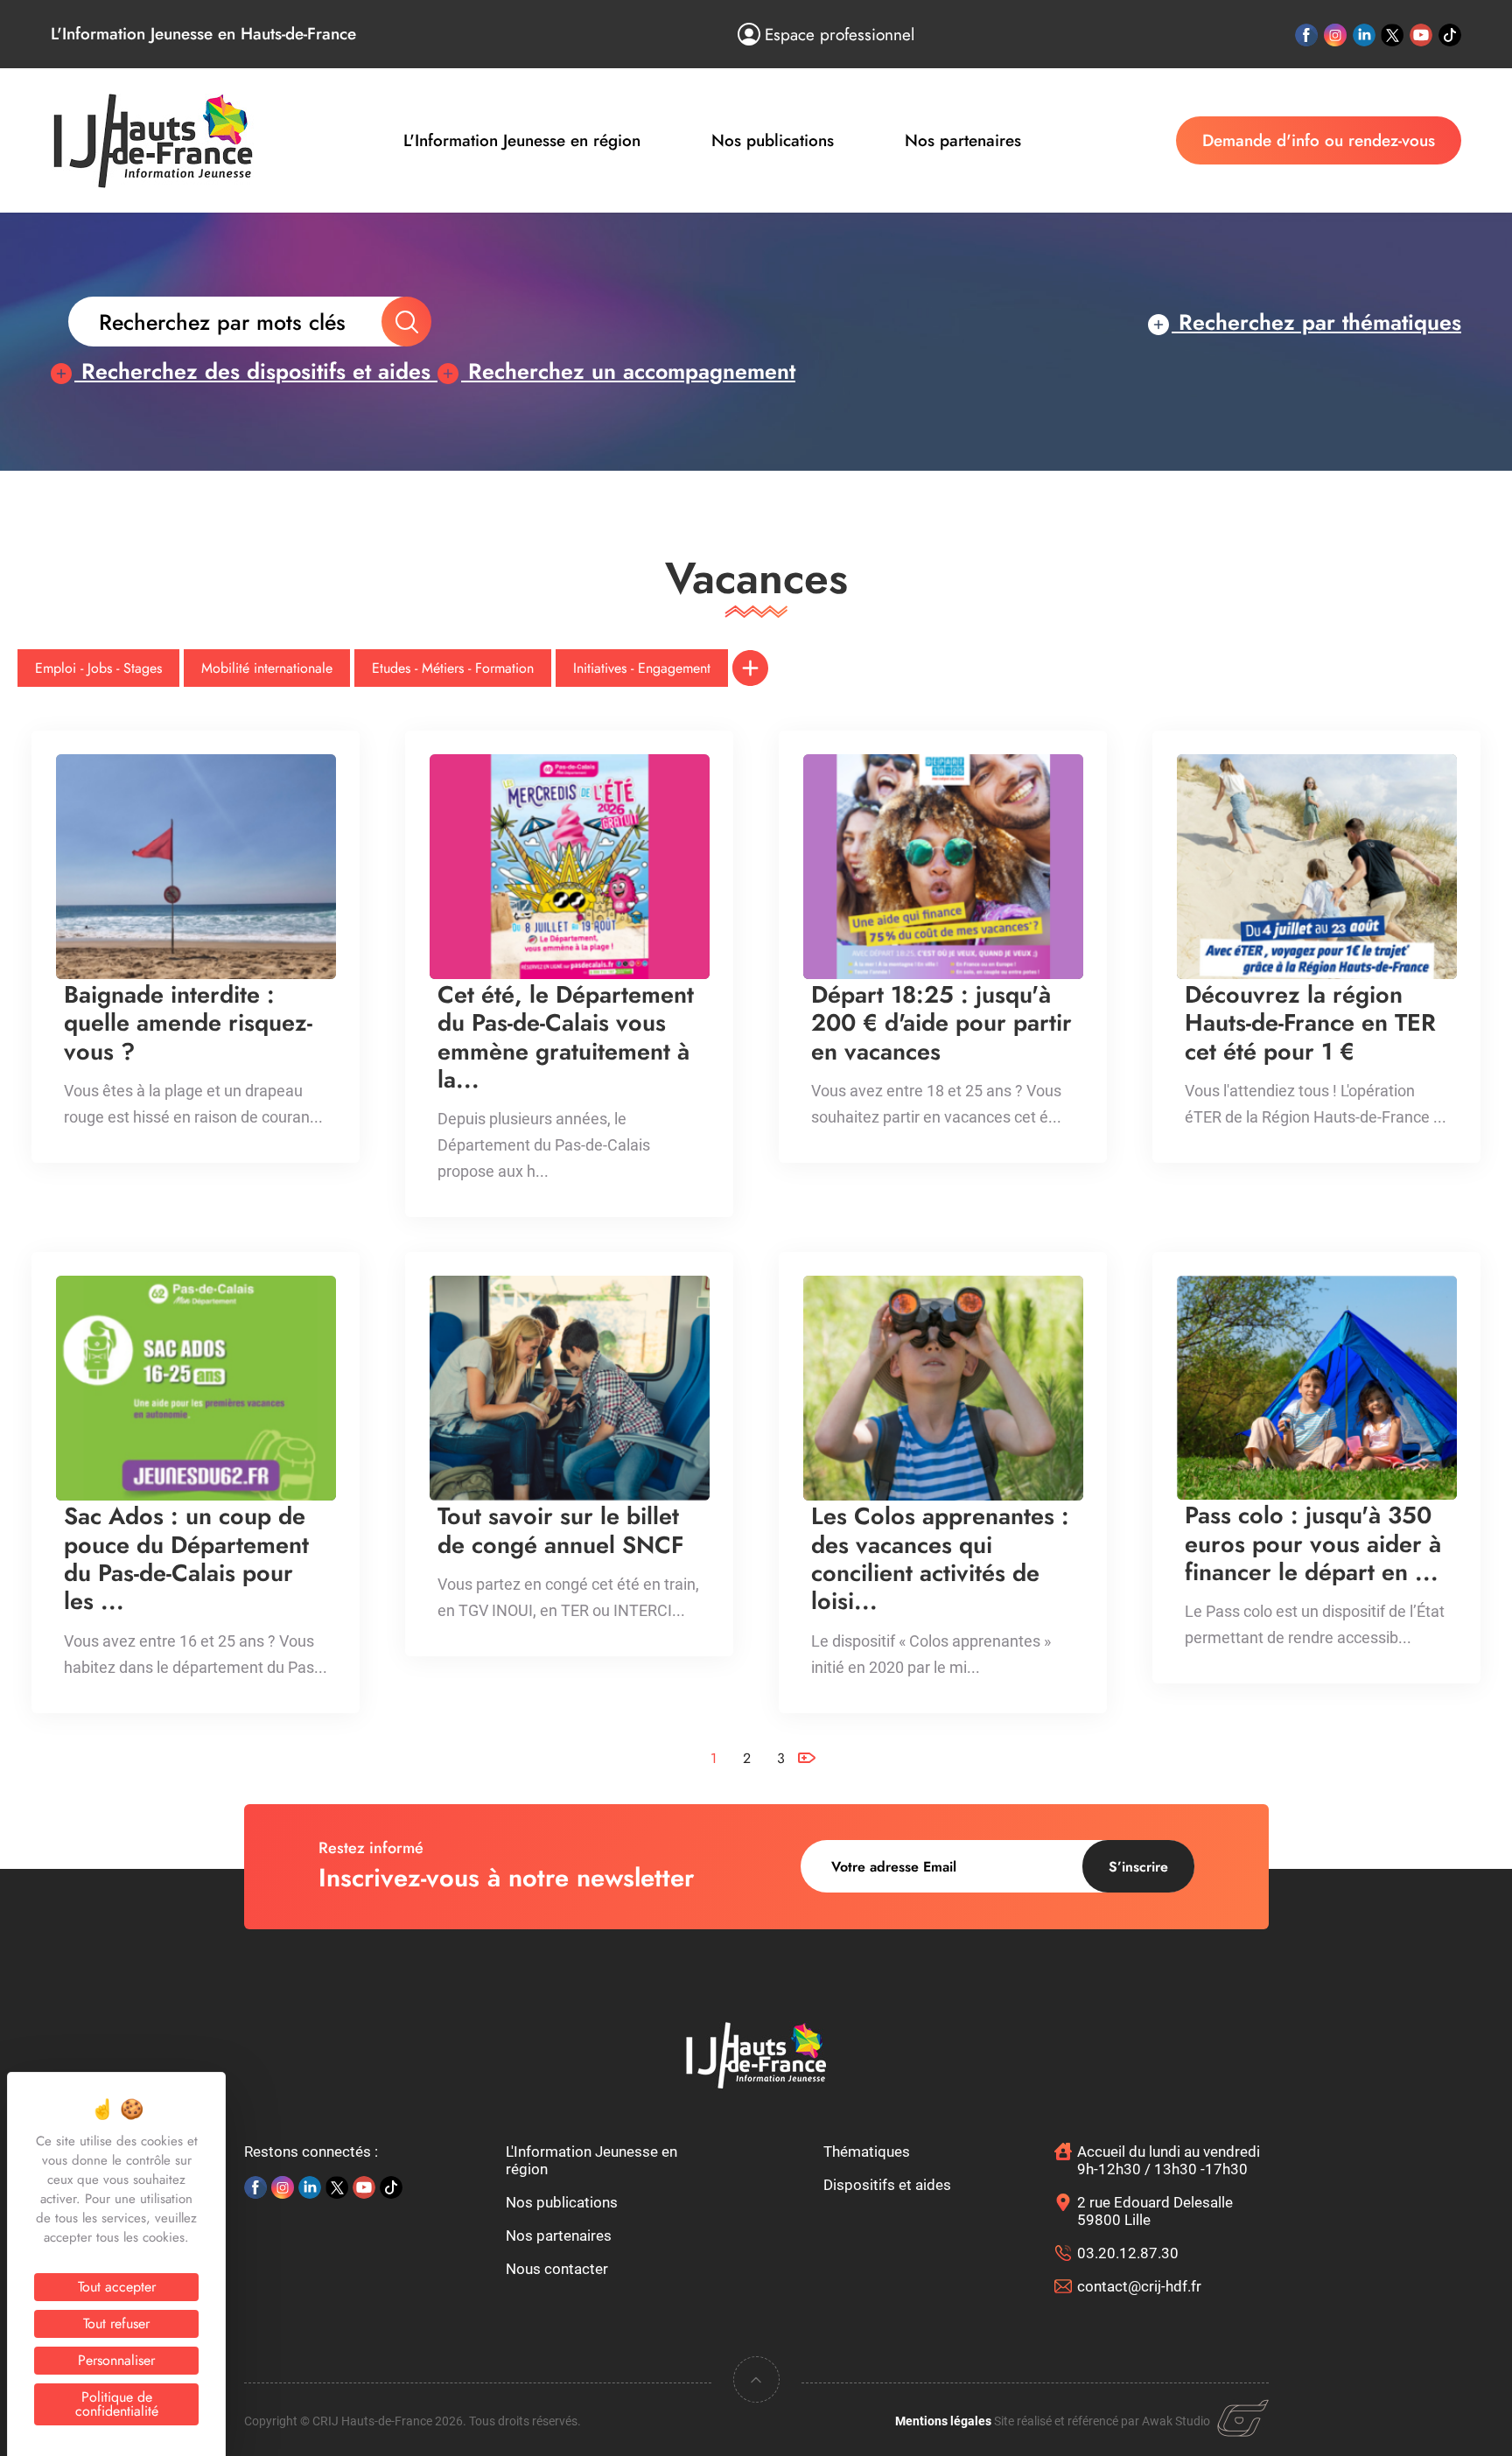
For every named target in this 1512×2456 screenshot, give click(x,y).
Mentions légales (943, 2421)
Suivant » (806, 1789)
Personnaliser (116, 2360)
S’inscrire (1138, 1867)
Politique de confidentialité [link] (117, 2404)
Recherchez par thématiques (1316, 322)
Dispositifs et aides (887, 2185)
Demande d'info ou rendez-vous (1319, 140)
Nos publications (773, 140)
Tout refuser (116, 2323)
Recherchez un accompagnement (628, 371)
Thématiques (867, 2152)
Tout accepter (117, 2287)
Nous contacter (557, 2269)
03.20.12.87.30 (1128, 2253)
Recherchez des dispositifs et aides (256, 371)
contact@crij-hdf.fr (1139, 2286)
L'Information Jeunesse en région (522, 140)
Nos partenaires (963, 140)
